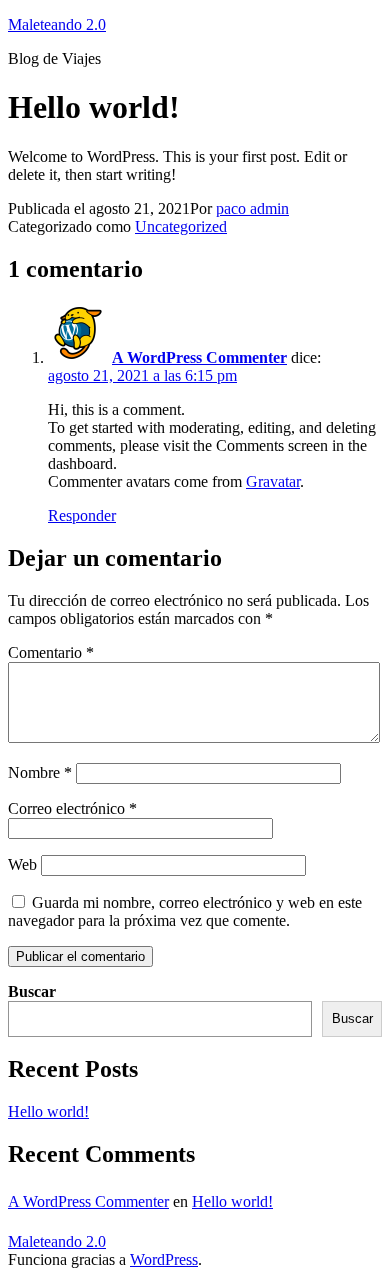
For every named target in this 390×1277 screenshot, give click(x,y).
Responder (82, 515)
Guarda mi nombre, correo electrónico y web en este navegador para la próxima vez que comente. (185, 911)
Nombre (40, 772)
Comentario (51, 652)
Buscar (32, 991)
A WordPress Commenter (199, 357)
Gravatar (273, 481)
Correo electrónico (72, 808)
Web (22, 864)
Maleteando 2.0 (57, 24)
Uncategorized (181, 226)
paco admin (252, 208)
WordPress (164, 1259)
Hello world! (48, 1111)
